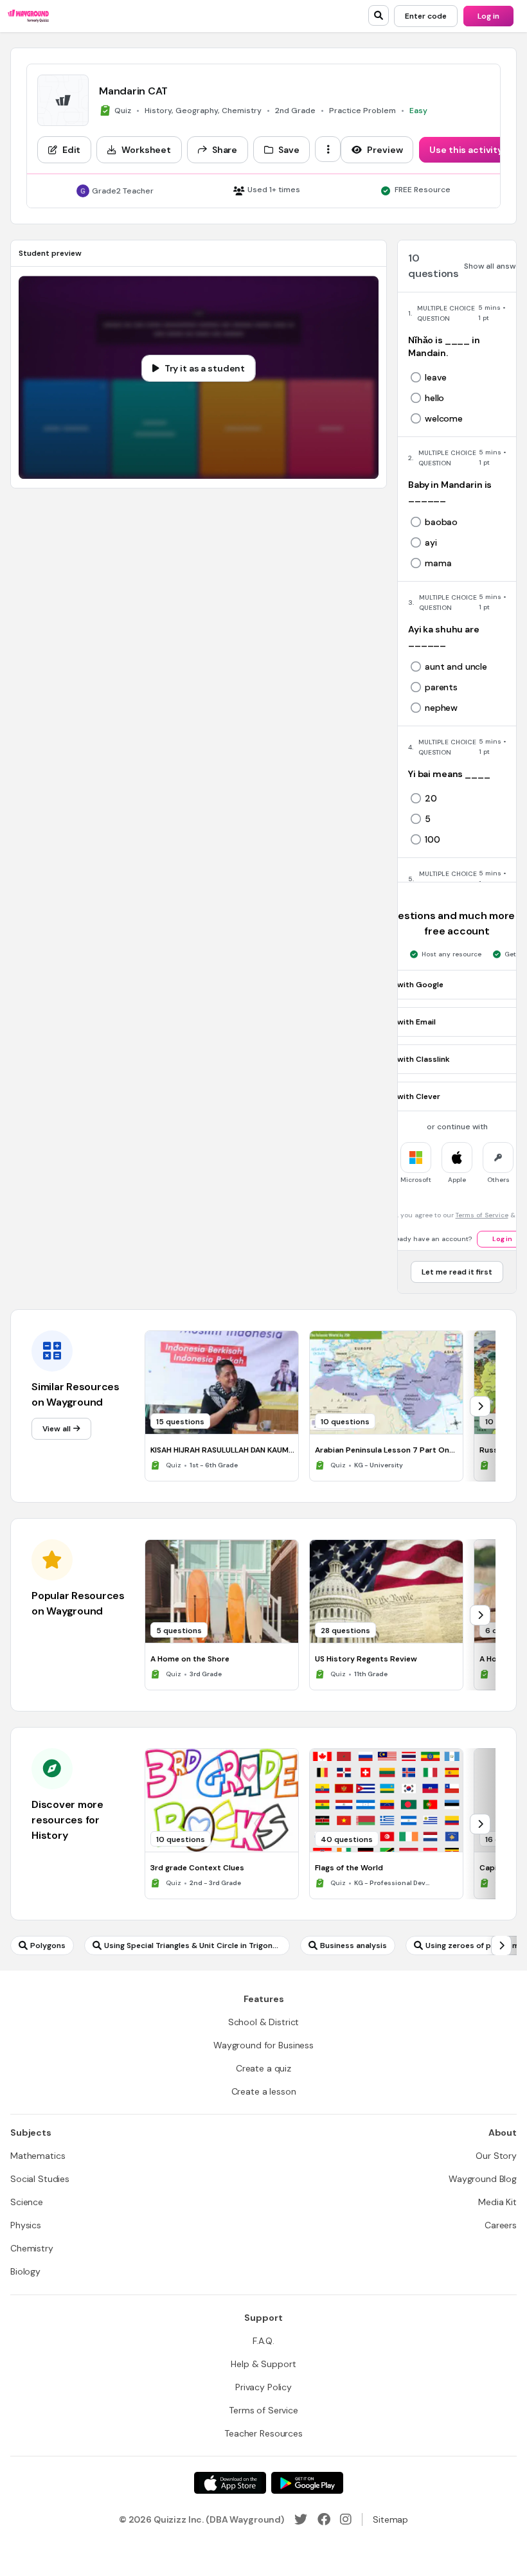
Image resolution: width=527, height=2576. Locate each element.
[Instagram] (346, 2519)
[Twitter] (301, 2519)
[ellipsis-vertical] (328, 149)
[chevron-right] (480, 1406)
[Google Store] (307, 2483)
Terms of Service (482, 1215)
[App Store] (230, 2483)
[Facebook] (324, 2519)
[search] (379, 15)
